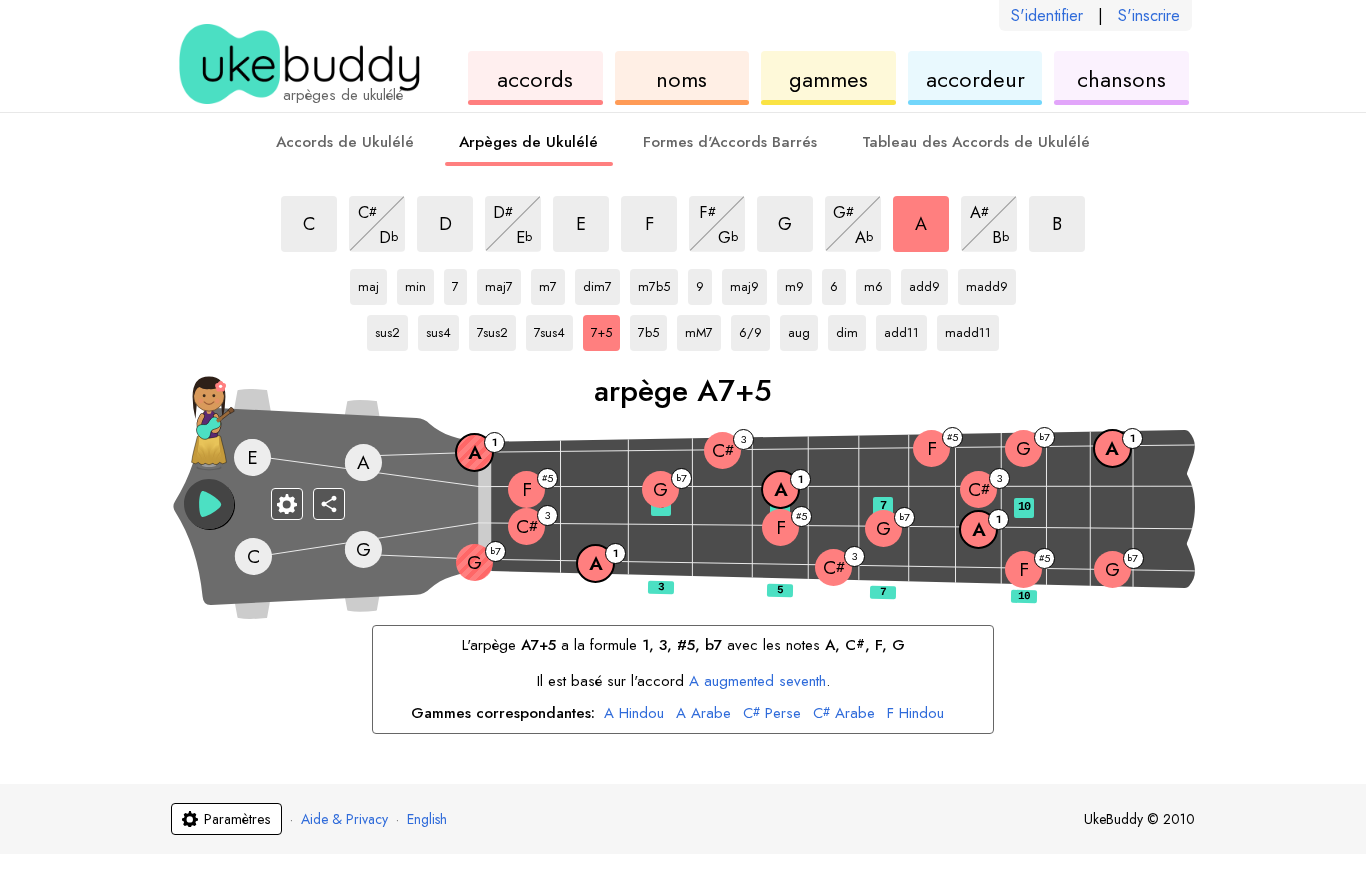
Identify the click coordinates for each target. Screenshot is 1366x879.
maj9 (748, 283)
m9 (798, 283)
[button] (209, 504)
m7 (552, 283)
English (427, 819)
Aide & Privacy (344, 819)
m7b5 (658, 283)
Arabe (703, 714)
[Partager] (329, 504)
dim (851, 329)
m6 (877, 283)
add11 (904, 329)
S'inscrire (1149, 15)
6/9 (754, 329)
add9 (928, 283)
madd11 (968, 329)
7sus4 (553, 329)
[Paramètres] (287, 504)
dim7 (601, 283)
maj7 (503, 283)
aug (803, 329)
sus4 (442, 329)
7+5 (605, 329)
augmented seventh (757, 681)
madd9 (987, 283)
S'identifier (1047, 15)
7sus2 (496, 329)
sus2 (391, 329)
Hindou (634, 714)
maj (372, 283)
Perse (772, 714)
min (419, 283)
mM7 (703, 329)
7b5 (652, 329)
